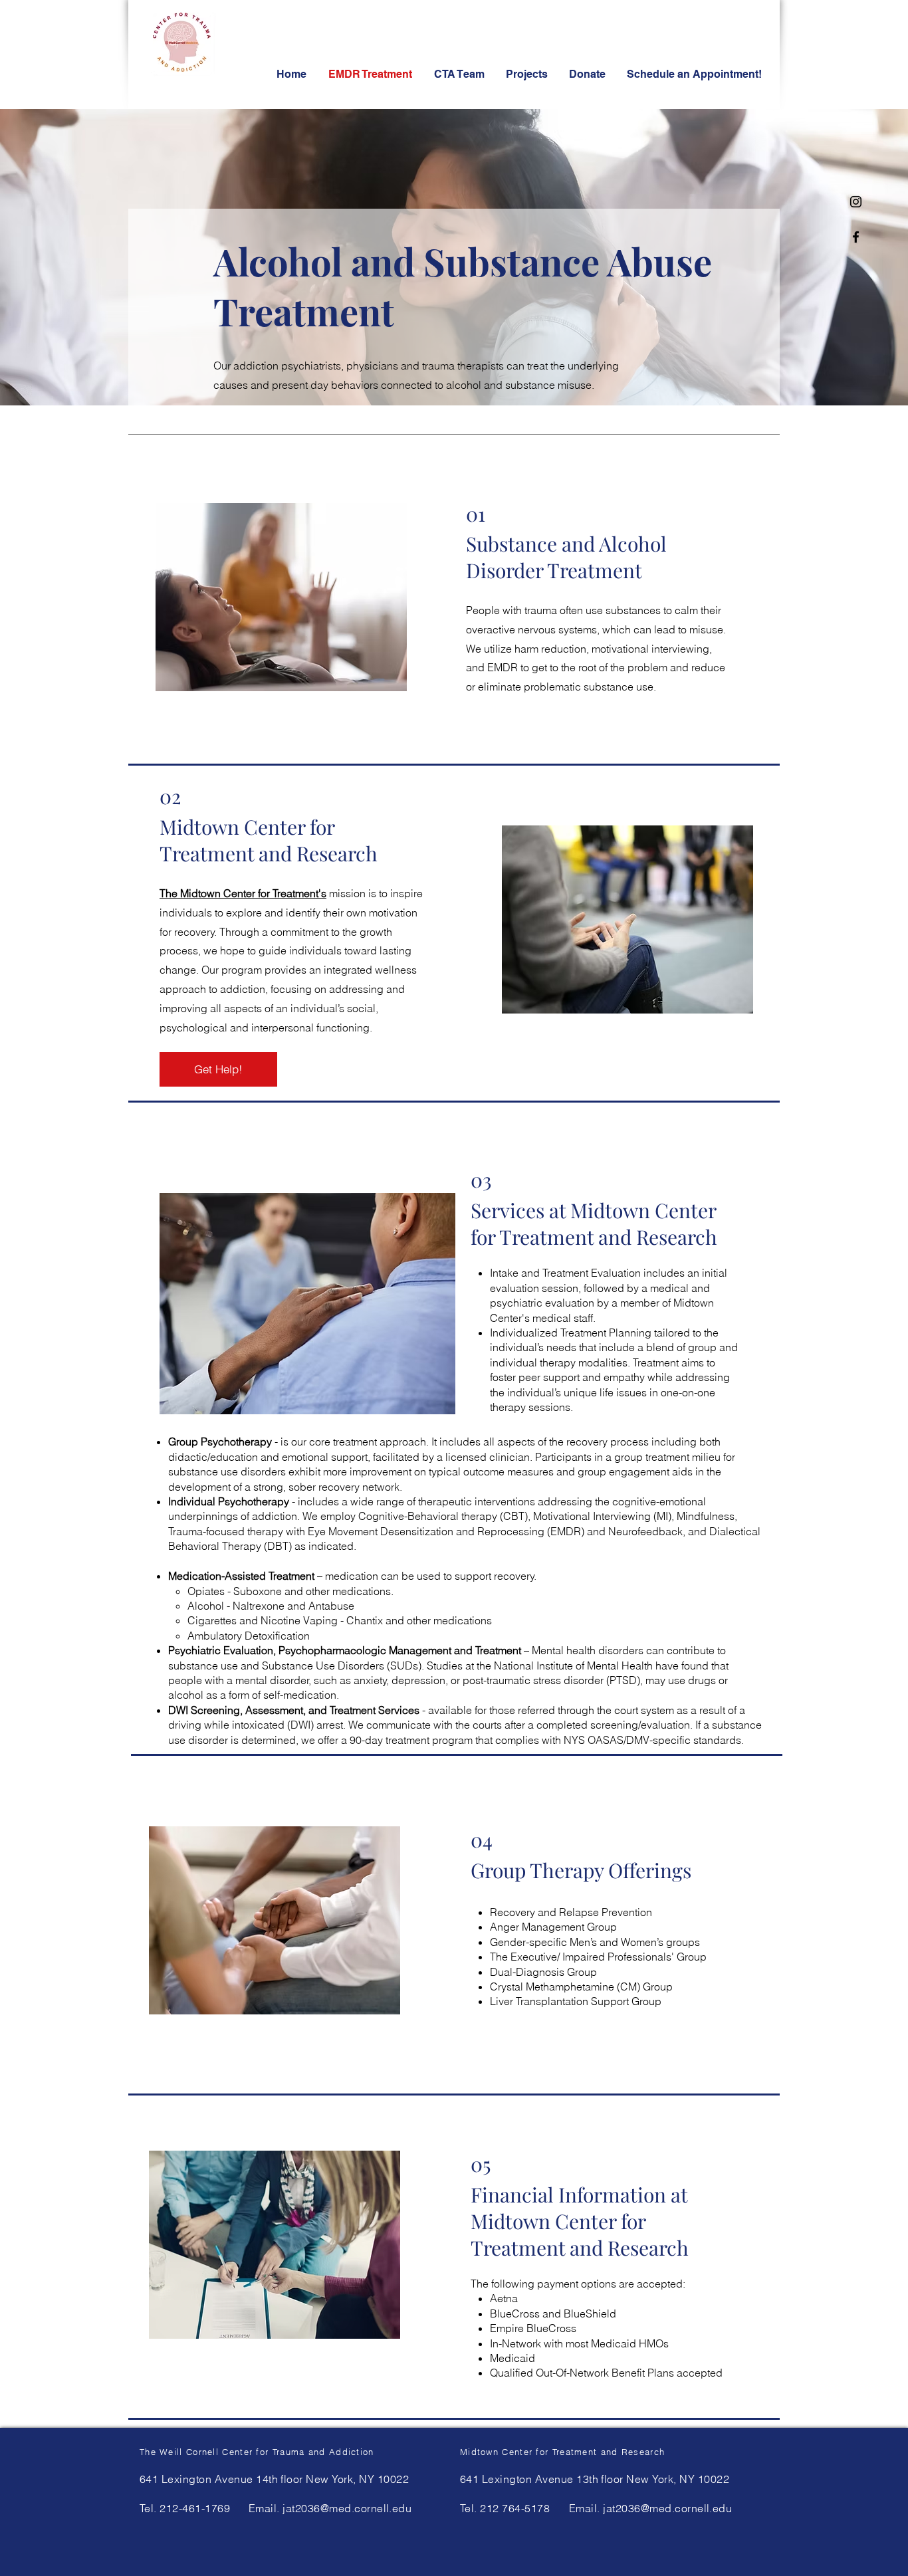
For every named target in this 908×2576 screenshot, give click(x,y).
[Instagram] (856, 202)
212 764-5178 (515, 2508)
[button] (695, 74)
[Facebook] (856, 237)
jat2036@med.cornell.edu (347, 2508)
